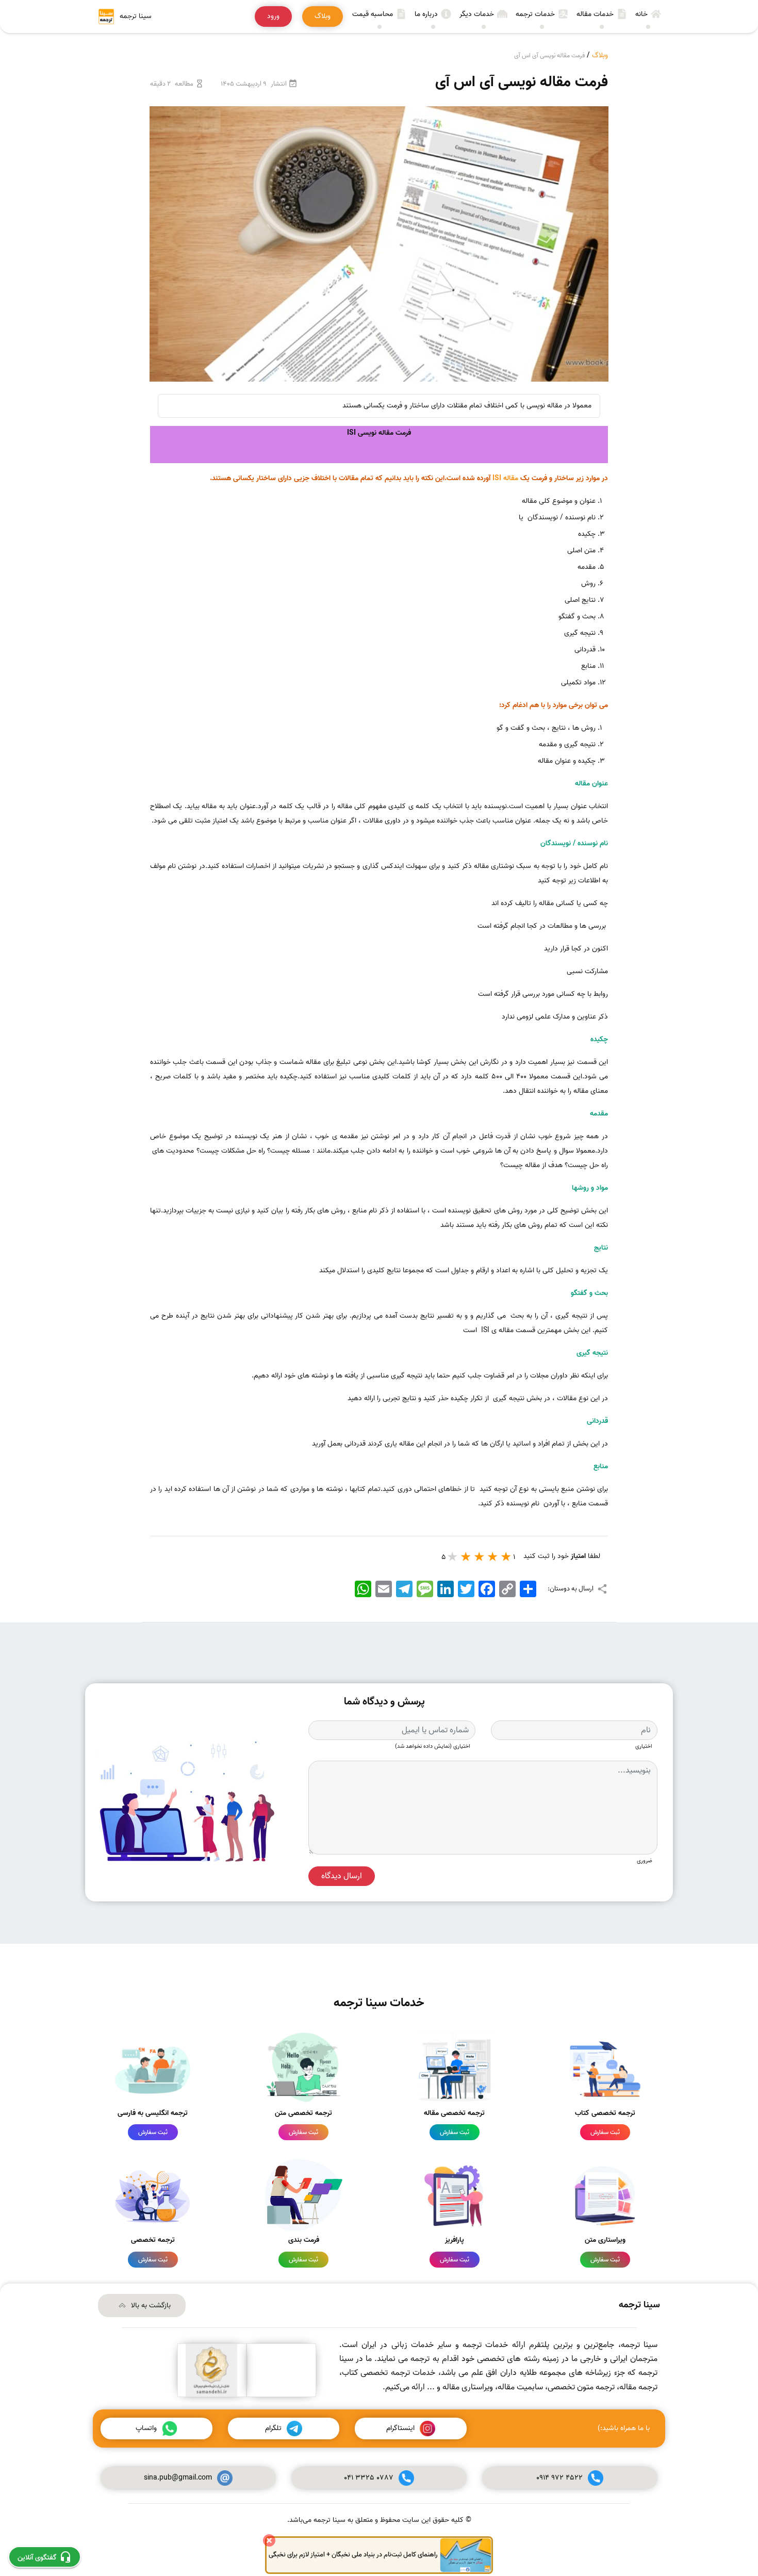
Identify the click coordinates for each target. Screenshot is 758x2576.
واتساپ (146, 2428)
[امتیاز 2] (493, 1556)
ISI (497, 478)
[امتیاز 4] (466, 1556)
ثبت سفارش (605, 2132)
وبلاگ (600, 55)
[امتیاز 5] (453, 1556)
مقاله (511, 478)
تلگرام (273, 2428)
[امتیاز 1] (506, 1556)
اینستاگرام (400, 2428)
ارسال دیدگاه (342, 1876)
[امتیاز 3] (480, 1556)
